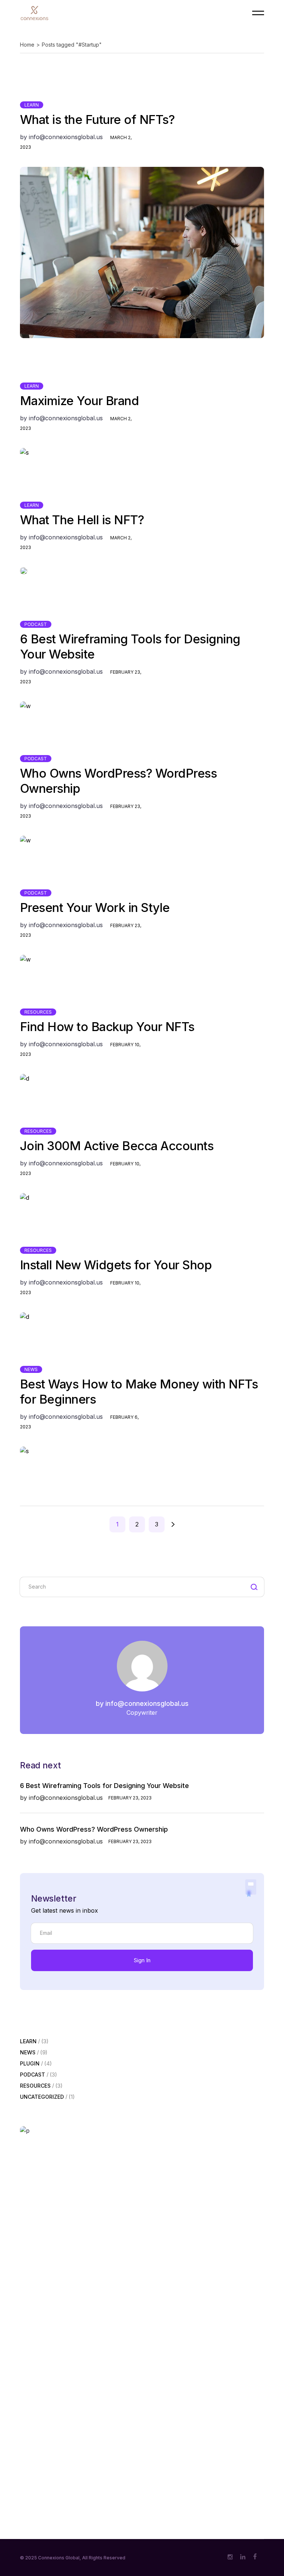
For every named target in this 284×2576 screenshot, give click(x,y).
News (31, 1369)
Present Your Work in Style (95, 908)
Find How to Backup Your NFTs (107, 1027)
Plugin (30, 2064)
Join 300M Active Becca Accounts (117, 1146)
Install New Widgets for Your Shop (116, 1265)
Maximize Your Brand (80, 401)
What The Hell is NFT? (82, 520)
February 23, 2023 (130, 1798)
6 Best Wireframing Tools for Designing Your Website (104, 1786)
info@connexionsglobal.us (61, 137)
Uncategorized (42, 2097)
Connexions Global (59, 2558)
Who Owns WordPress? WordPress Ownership (94, 1829)
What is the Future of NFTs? (97, 119)
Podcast (36, 624)
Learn (32, 105)
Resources (38, 1012)
